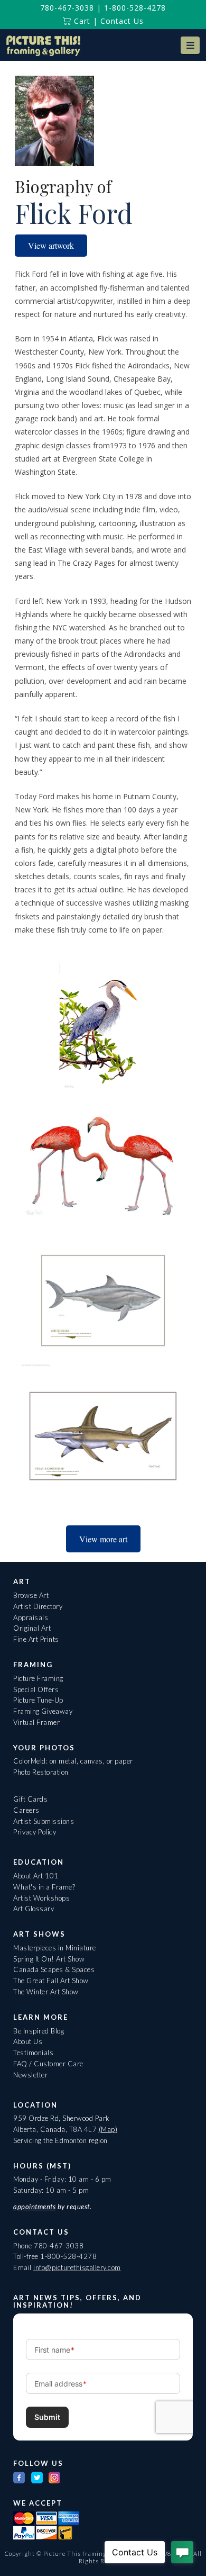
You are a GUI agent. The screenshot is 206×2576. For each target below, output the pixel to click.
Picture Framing (38, 1678)
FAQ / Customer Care (48, 2064)
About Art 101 (36, 1876)
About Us (28, 2041)
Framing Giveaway (43, 1711)
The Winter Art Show (46, 1992)
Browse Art (31, 1595)
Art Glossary (34, 1909)
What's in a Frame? (44, 1887)
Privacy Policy (35, 1832)
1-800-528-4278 (135, 8)
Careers (26, 1810)
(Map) (108, 2129)
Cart (81, 21)
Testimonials (33, 2053)
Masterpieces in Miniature (55, 1948)
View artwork (51, 245)
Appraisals (31, 1617)
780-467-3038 (67, 8)
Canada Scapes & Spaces (54, 1969)
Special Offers (36, 1689)
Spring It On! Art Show (49, 1959)
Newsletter (30, 2075)
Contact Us (122, 21)
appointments (34, 2207)
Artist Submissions (44, 1821)
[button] (190, 45)
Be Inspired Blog (39, 2031)
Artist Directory (38, 1606)
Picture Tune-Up (38, 1700)
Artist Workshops (41, 1898)
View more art (103, 1539)
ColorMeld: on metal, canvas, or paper (73, 1761)
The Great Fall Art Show (51, 1981)
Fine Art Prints (36, 1639)
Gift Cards (30, 1799)
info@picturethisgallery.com (77, 2267)
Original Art (32, 1628)
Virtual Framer (36, 1722)
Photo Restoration (41, 1772)
